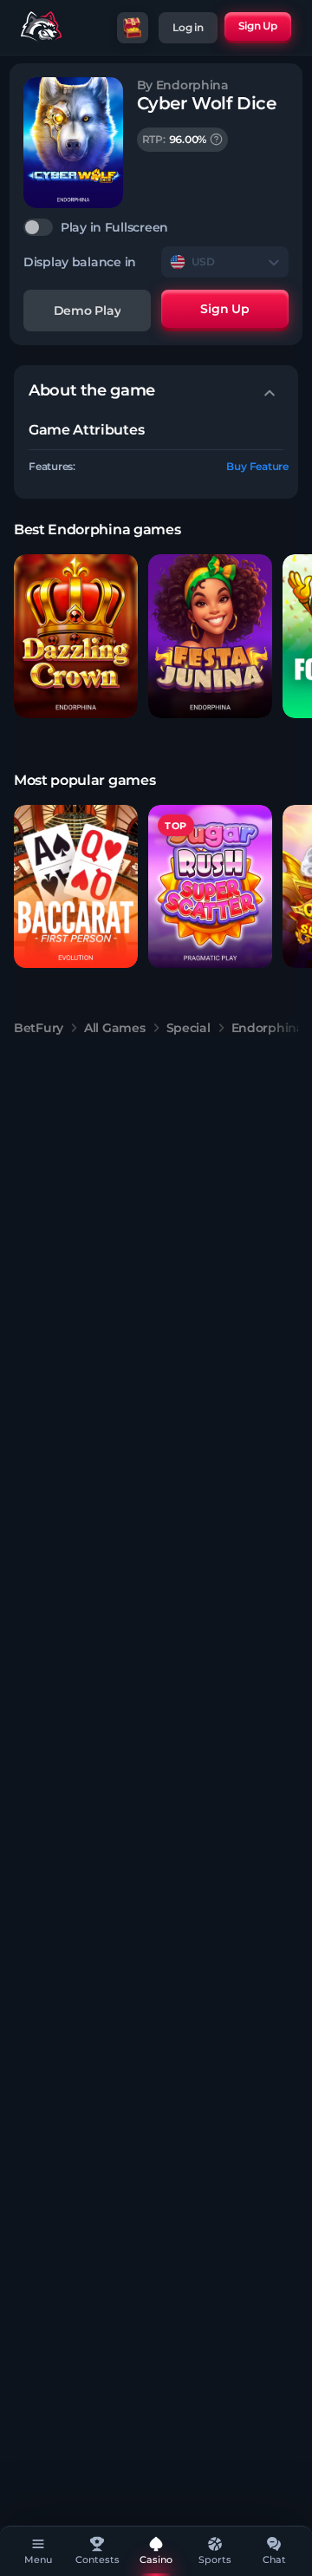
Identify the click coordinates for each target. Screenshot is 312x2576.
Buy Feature (257, 466)
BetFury (39, 1028)
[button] (76, 636)
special (188, 1028)
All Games (114, 1028)
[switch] (156, 227)
